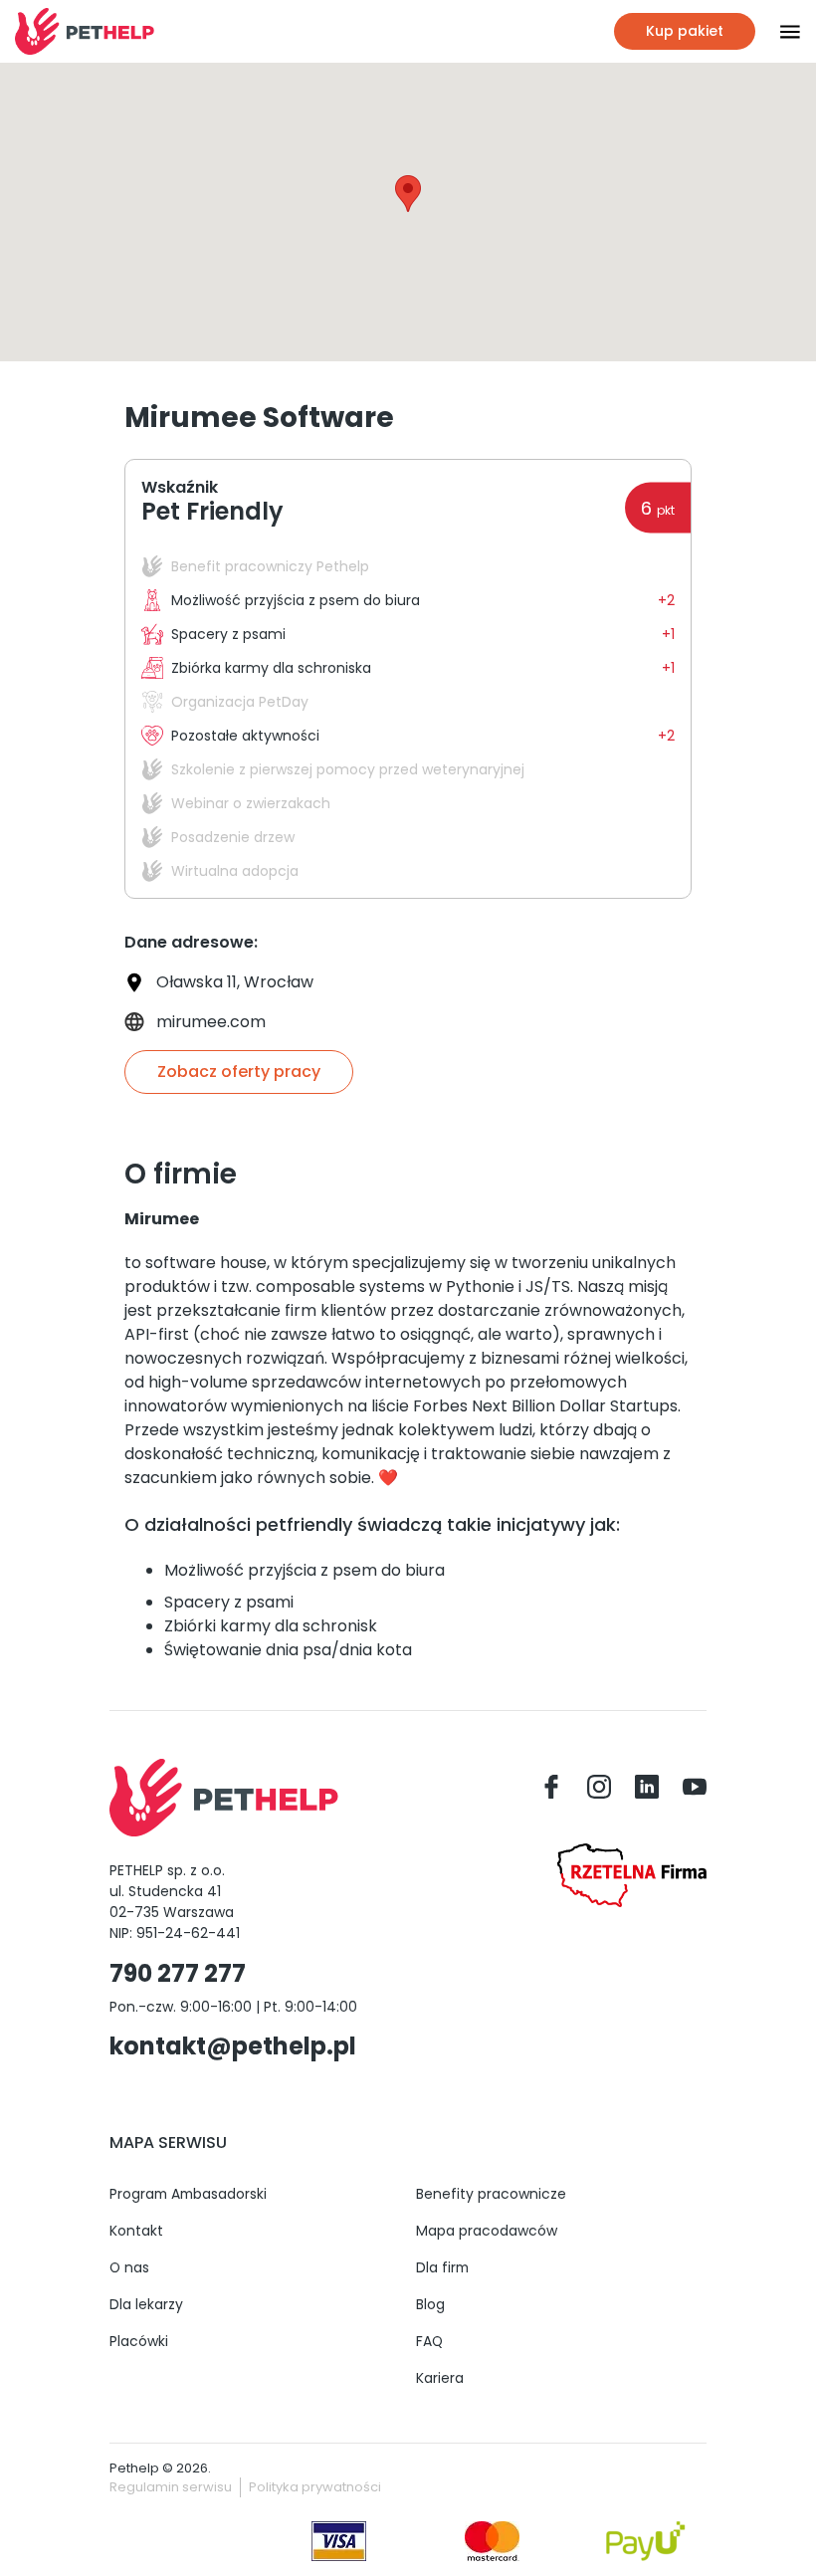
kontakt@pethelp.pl (233, 2046)
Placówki (139, 2341)
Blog (430, 2304)
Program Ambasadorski (188, 2194)
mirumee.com (211, 1022)
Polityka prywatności (315, 2487)
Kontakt (136, 2231)
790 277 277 (178, 1973)
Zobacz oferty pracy (239, 1072)
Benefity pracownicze (491, 2194)
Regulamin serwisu (171, 2487)
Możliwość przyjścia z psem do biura (305, 1570)
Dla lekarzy (146, 2304)
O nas (129, 2267)
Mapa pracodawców (487, 2231)
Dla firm (442, 2267)
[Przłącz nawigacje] (778, 32)
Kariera (440, 2378)
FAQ (429, 2341)
